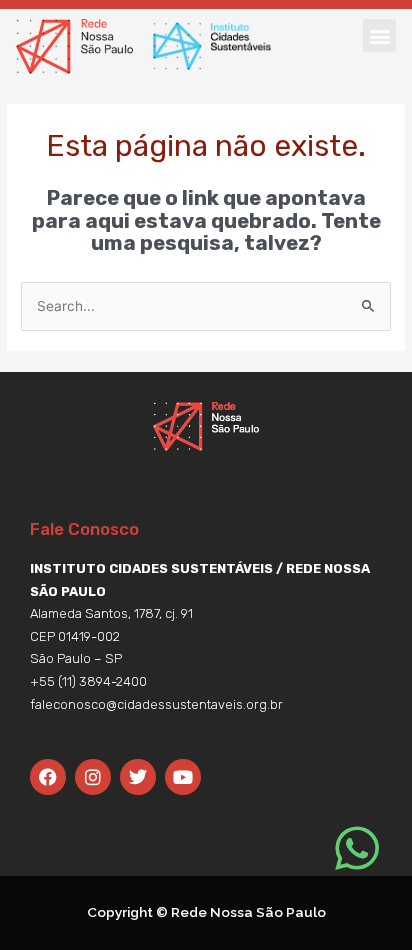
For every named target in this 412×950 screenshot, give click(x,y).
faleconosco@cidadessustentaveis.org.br (156, 704)
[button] (379, 35)
